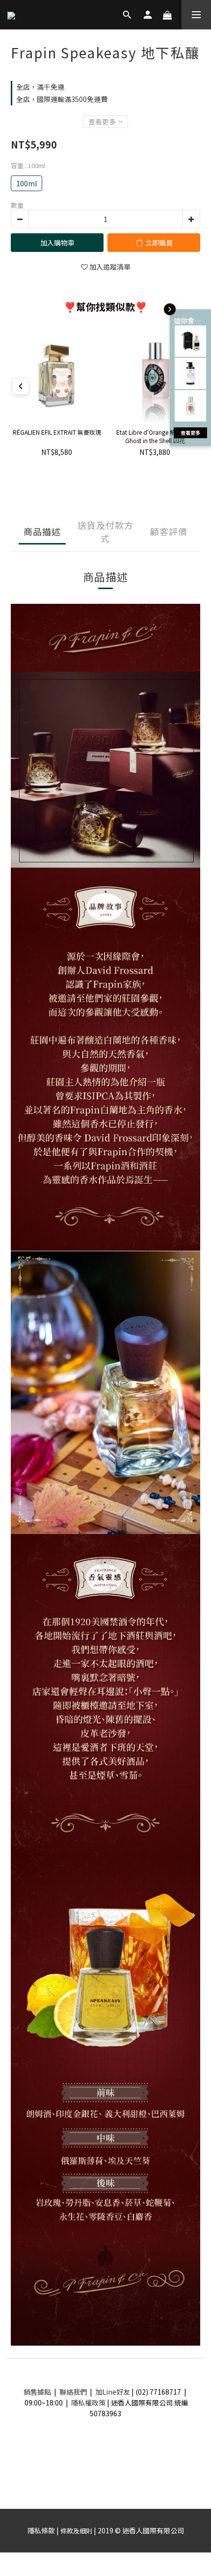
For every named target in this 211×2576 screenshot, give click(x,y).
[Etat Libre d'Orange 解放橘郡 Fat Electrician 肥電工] (190, 406)
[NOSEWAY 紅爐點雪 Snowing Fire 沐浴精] (190, 373)
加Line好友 (113, 2392)
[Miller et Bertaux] (190, 341)
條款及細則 (76, 2531)
